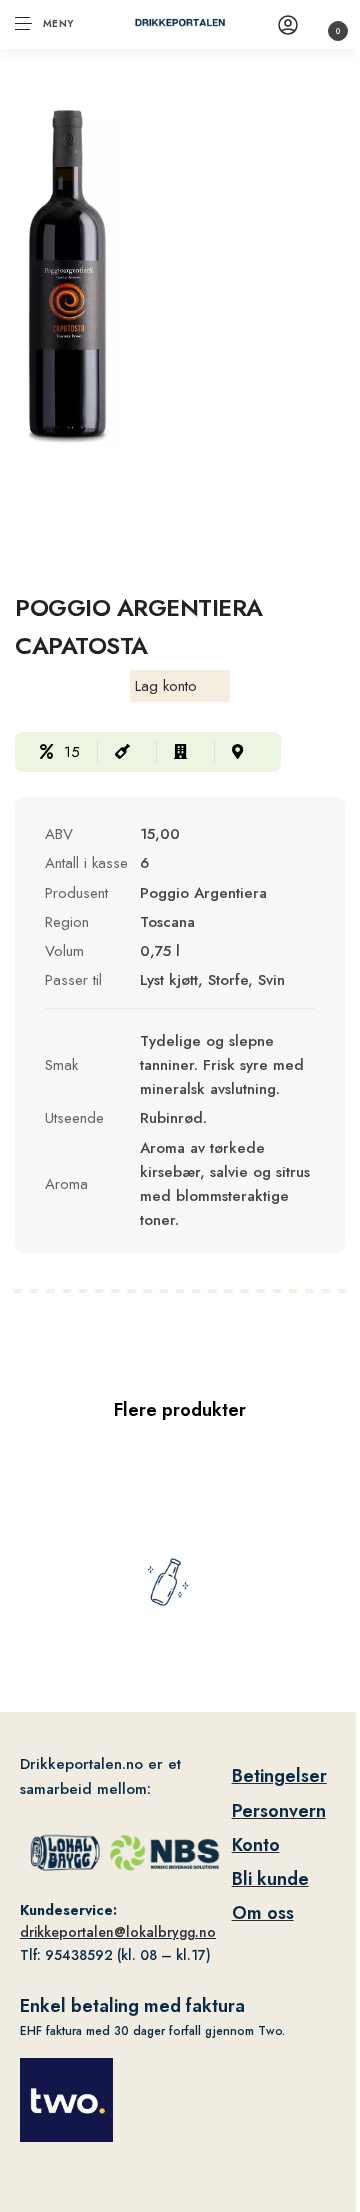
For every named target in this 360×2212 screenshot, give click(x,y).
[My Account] (288, 24)
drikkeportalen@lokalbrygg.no (118, 1932)
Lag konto (166, 686)
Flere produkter (180, 1410)
